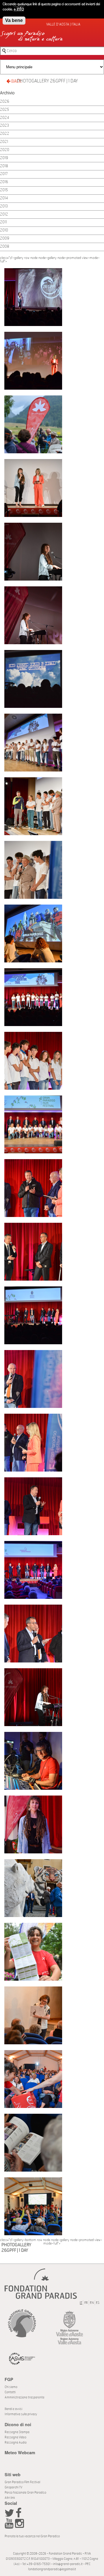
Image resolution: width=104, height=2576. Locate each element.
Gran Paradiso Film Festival (22, 2482)
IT (81, 2303)
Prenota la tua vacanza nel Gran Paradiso (32, 2536)
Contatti (10, 2392)
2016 (4, 182)
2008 (5, 247)
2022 (5, 134)
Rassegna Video (15, 2437)
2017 (4, 174)
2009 (5, 239)
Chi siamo (11, 2387)
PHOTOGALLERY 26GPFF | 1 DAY (48, 81)
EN (92, 2303)
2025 (4, 110)
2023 (4, 126)
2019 (4, 158)
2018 (4, 166)
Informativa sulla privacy (21, 2414)
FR (86, 2303)
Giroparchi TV (13, 2487)
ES (98, 2303)
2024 (4, 118)
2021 (4, 142)
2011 (3, 222)
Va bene (14, 20)
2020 (5, 150)
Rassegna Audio (16, 2442)
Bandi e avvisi (13, 2409)
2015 (4, 190)
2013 (4, 206)
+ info (19, 9)
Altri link (10, 2498)
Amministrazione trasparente (25, 2397)
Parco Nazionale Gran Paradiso (25, 2493)
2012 (4, 214)
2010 (4, 230)
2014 (4, 198)
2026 (5, 102)
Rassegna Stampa (17, 2432)
